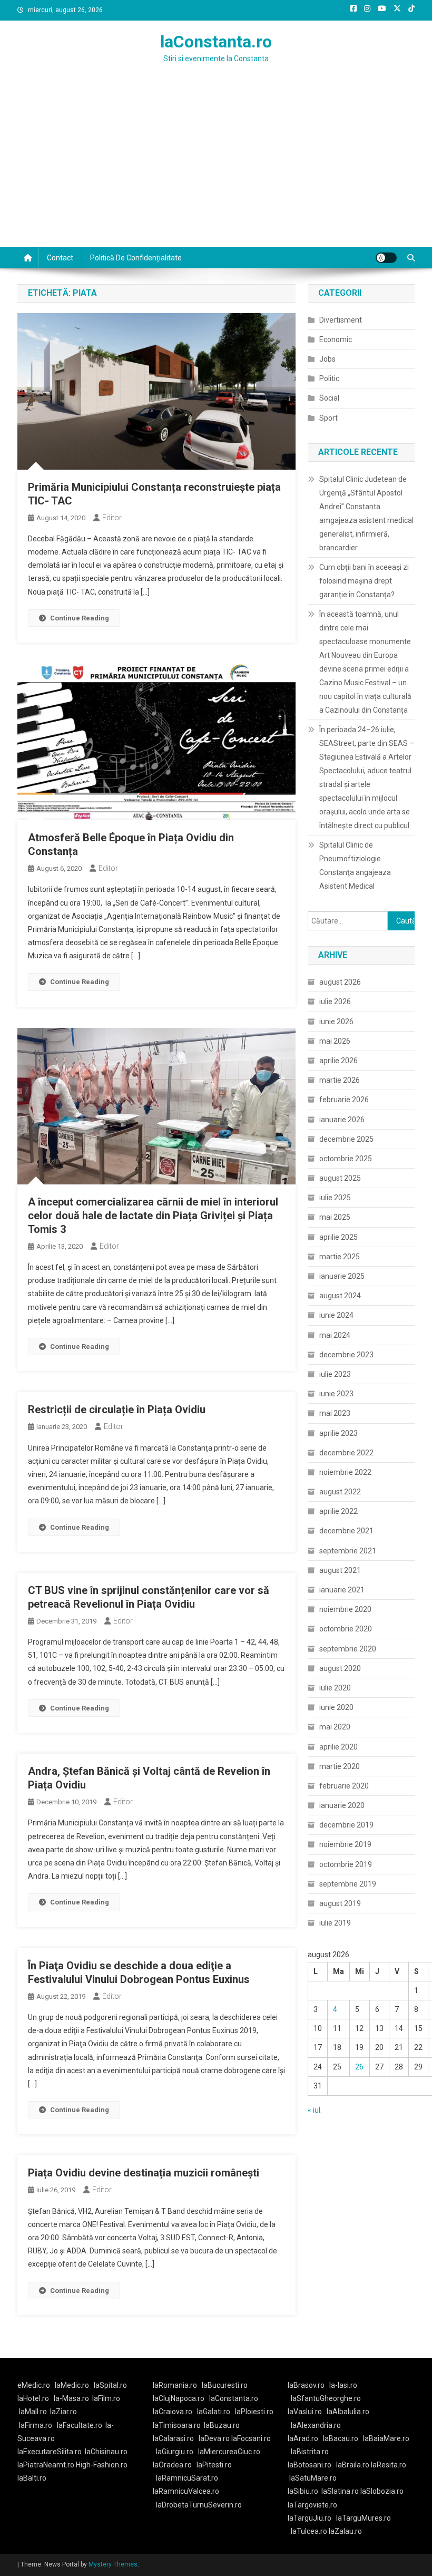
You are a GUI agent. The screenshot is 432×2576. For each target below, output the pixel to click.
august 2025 (340, 1178)
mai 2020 (335, 1727)
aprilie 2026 (338, 1061)
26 (359, 2067)
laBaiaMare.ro (386, 2438)
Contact (60, 258)
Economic (336, 339)
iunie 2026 (336, 1022)
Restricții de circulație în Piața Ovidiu (117, 1409)
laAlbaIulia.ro (348, 2412)
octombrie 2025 (346, 1159)
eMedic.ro (34, 2385)
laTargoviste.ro (312, 2505)
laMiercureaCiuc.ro (229, 2452)
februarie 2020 (344, 1786)
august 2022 (340, 1492)
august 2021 (340, 1570)
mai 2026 (335, 1041)
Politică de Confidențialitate (136, 258)
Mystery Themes (113, 2564)
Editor (112, 518)
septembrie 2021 (348, 1551)
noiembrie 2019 (345, 1844)
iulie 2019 (335, 1923)
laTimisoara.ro (177, 2425)
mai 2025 (335, 1217)
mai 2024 (335, 1335)
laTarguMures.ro (364, 2518)
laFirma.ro (36, 2425)
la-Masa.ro (71, 2398)
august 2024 (340, 1296)
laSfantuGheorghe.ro (326, 2398)
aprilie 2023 (338, 1433)
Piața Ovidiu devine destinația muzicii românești (144, 2173)
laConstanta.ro (216, 42)
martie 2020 (340, 1766)
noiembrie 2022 (345, 1472)
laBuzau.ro (222, 2425)
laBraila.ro (353, 2465)
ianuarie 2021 (342, 1590)
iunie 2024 (336, 1315)
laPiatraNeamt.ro (46, 2465)
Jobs (327, 359)
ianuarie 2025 (342, 1276)
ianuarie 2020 (342, 1805)
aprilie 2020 (338, 1747)
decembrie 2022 (346, 1453)
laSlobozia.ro (382, 2491)
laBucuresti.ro (225, 2385)
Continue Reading (80, 618)
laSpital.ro (110, 2385)
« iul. (315, 2110)
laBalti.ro (32, 2478)
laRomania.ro (175, 2385)
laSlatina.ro (340, 2491)
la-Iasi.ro (343, 2385)
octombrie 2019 (346, 1864)
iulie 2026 (335, 1002)
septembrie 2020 (348, 1649)
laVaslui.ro (307, 2412)
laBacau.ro (341, 2438)
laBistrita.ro (310, 2452)
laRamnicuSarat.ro (187, 2478)
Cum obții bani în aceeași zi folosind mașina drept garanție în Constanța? (364, 581)
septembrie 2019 (348, 1884)
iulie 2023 (335, 1374)
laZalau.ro (345, 2531)
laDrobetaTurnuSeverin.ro (199, 2505)
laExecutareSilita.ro (50, 2452)
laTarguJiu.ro (312, 2518)
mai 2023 (335, 1413)
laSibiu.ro (303, 2491)
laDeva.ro (214, 2438)
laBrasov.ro (306, 2385)
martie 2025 (340, 1257)
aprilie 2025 (338, 1237)
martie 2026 (340, 1080)
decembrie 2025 (346, 1139)
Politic (329, 378)
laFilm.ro (106, 2398)
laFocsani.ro (251, 2438)
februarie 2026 (344, 1100)
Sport (328, 418)
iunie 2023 (336, 1394)
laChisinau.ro (106, 2452)
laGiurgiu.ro (177, 2452)
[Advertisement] (216, 168)
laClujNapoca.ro (179, 2398)
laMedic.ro (73, 2385)
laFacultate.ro (80, 2425)
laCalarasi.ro (173, 2438)
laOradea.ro (172, 2465)
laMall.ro (33, 2412)
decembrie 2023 (346, 1355)
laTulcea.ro (310, 2531)
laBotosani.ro (310, 2465)
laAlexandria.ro (316, 2425)
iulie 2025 (335, 1198)
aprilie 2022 (338, 1511)
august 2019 (340, 1903)
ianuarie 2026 (342, 1120)
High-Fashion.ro (102, 2465)
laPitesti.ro (214, 2465)
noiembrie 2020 (345, 1609)
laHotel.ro (33, 2398)
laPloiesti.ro (254, 2412)
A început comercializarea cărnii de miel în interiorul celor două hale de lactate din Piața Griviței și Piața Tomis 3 (153, 1216)
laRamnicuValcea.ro (186, 2491)
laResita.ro (389, 2465)
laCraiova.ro (173, 2412)
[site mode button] (386, 258)
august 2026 (340, 982)
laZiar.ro (63, 2412)
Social (329, 398)
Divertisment (341, 320)
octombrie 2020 (346, 1629)
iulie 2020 (335, 1688)
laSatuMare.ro (313, 2478)
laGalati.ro (214, 2412)
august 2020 (340, 1668)
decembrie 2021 (346, 1531)
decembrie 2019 (346, 1825)
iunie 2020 (336, 1707)
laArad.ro (303, 2438)
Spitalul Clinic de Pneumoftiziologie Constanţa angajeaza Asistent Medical (355, 866)
